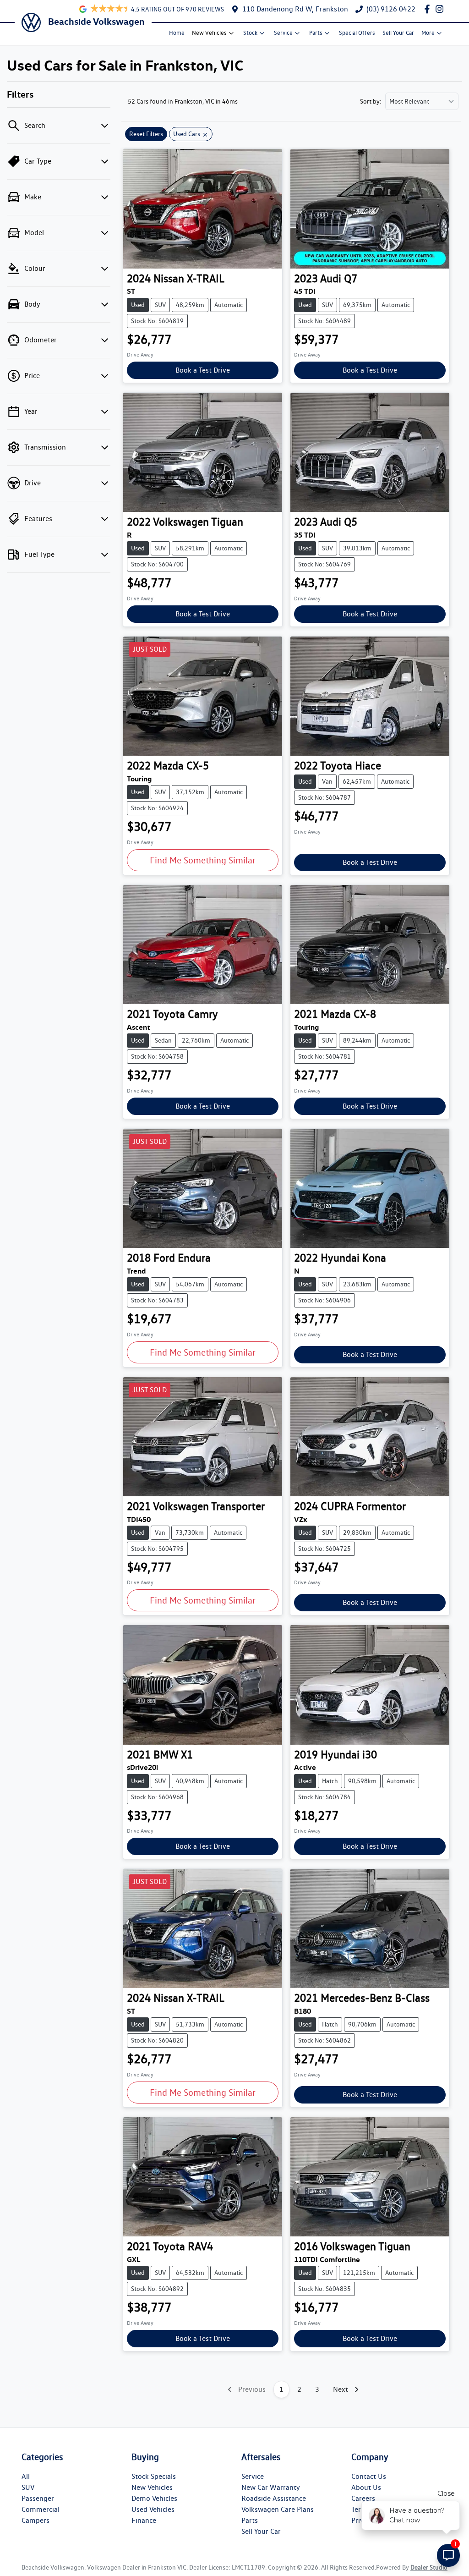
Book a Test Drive (203, 370)
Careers (363, 2498)
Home (177, 33)
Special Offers (357, 33)
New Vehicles (209, 33)
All (26, 2476)
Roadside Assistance (274, 2498)
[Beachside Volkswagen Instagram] (441, 9)
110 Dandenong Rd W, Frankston (295, 9)
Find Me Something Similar (203, 860)
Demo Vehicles (154, 2498)
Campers (35, 2520)
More (428, 33)
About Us (366, 2487)
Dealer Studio (429, 2567)
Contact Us (369, 2476)
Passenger (38, 2498)
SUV (28, 2487)
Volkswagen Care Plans (278, 2509)
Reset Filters (146, 134)
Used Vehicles (153, 2509)
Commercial (41, 2509)
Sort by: (371, 101)
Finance (144, 2520)
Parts (316, 33)
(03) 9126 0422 (391, 9)
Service (283, 33)
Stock (250, 33)
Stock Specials (154, 2476)
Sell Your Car (398, 33)
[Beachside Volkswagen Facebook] (429, 9)
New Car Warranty (271, 2487)
